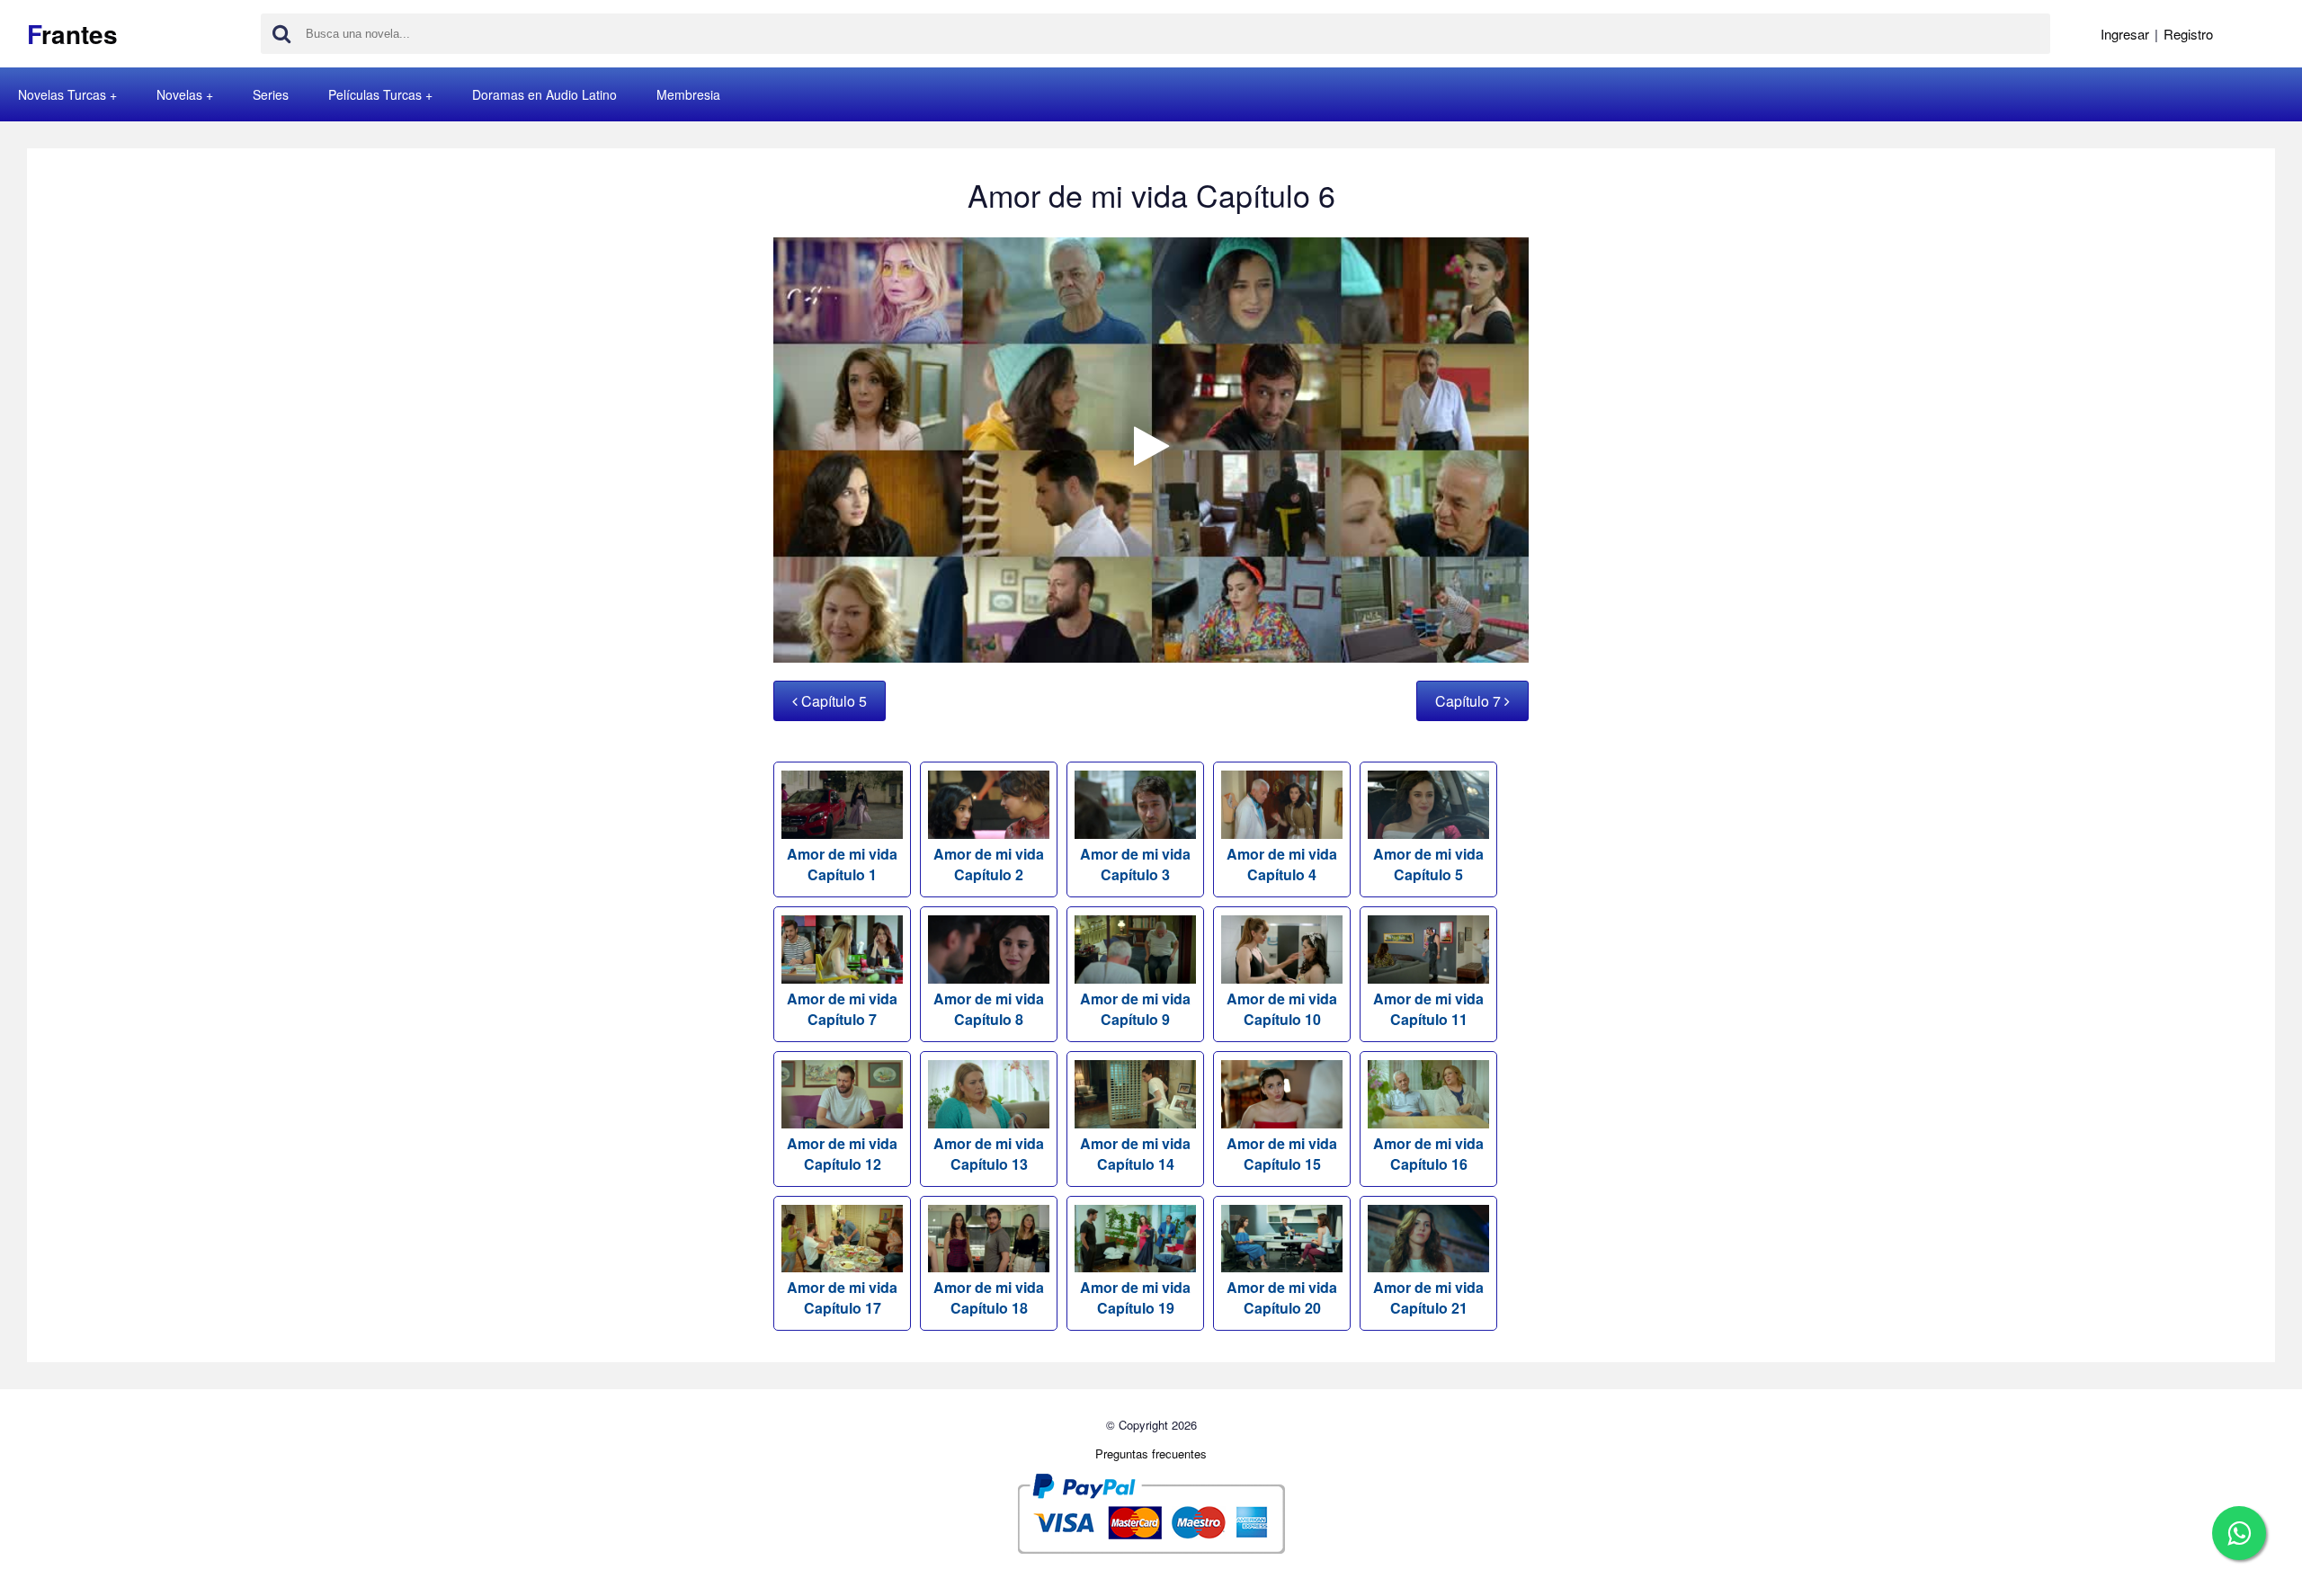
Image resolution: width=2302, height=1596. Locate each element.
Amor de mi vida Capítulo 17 (842, 1297)
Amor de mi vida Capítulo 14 (1135, 1154)
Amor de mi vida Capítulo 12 (842, 1154)
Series (271, 94)
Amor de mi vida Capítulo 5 (1428, 864)
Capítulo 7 (1470, 701)
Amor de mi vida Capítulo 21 (1428, 1297)
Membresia (688, 94)
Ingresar (2125, 34)
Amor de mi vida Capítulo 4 (1282, 864)
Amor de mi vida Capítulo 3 (1135, 864)
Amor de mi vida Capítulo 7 (842, 1009)
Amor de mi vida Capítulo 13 (989, 1154)
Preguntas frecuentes (1151, 1453)
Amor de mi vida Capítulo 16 (1428, 1154)
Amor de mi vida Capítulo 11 (1428, 1009)
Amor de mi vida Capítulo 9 (1135, 1009)
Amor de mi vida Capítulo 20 (1282, 1297)
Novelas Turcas (62, 94)
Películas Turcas (375, 94)
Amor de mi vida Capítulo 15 (1282, 1154)
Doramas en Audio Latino (544, 94)
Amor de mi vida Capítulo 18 (989, 1297)
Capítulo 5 (832, 701)
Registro (2188, 34)
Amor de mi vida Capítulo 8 (989, 1009)
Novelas (179, 94)
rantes (72, 34)
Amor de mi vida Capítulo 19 (1135, 1297)
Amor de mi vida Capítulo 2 (989, 864)
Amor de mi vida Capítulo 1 (842, 864)
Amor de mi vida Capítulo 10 (1282, 1009)
